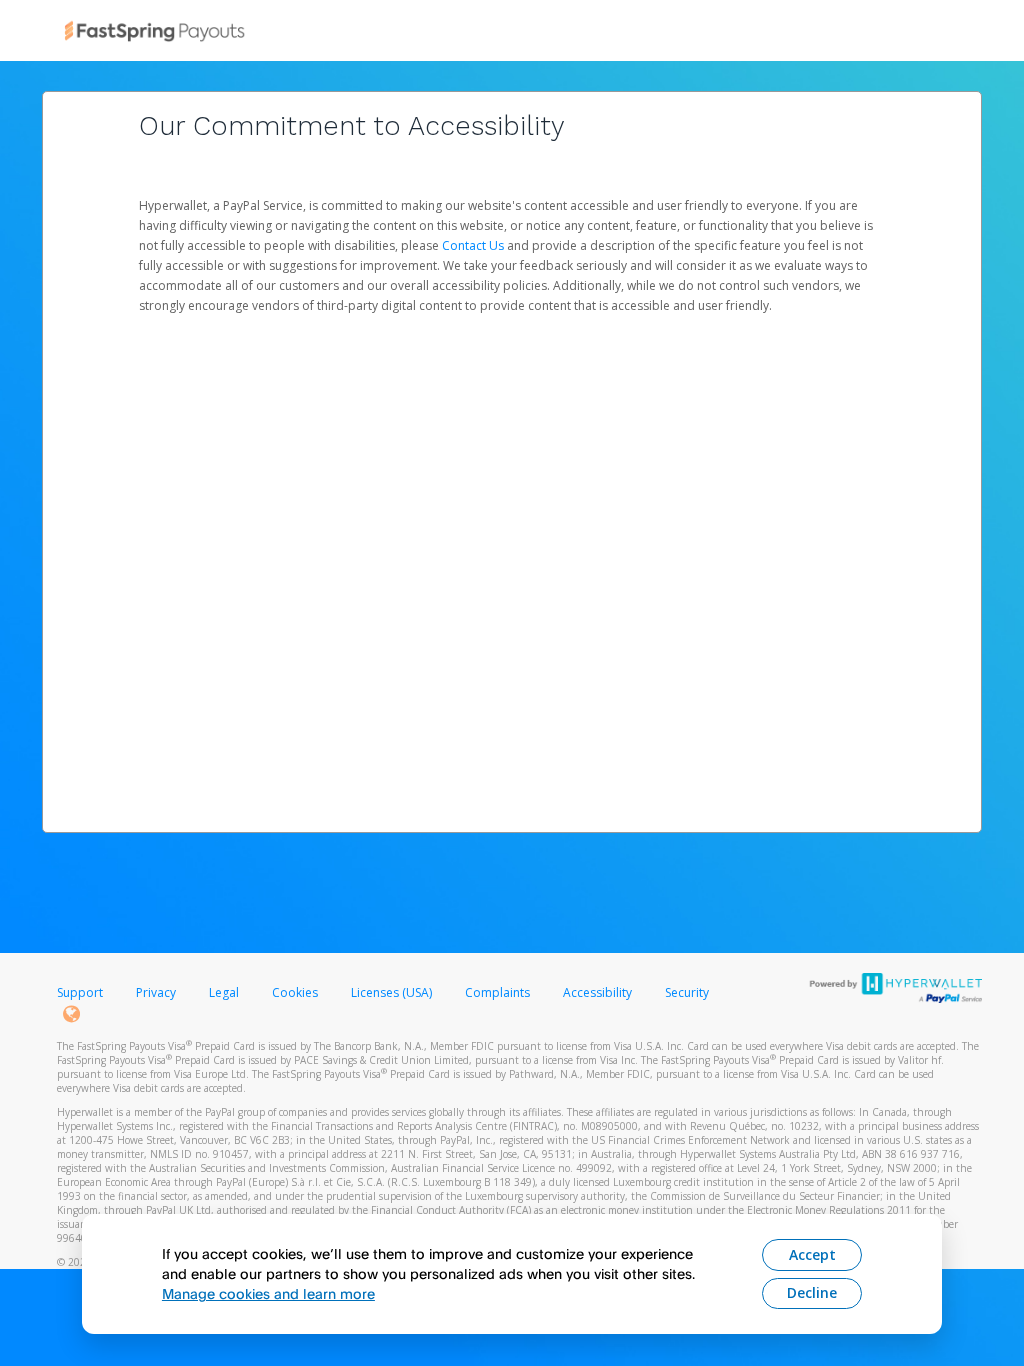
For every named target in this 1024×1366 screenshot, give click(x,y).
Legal (224, 992)
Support (80, 992)
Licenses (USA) (393, 992)
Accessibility (597, 992)
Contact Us (474, 245)
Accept (812, 1254)
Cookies (295, 992)
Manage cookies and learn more (268, 1293)
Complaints (499, 992)
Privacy (156, 992)
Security (687, 992)
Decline (812, 1292)
